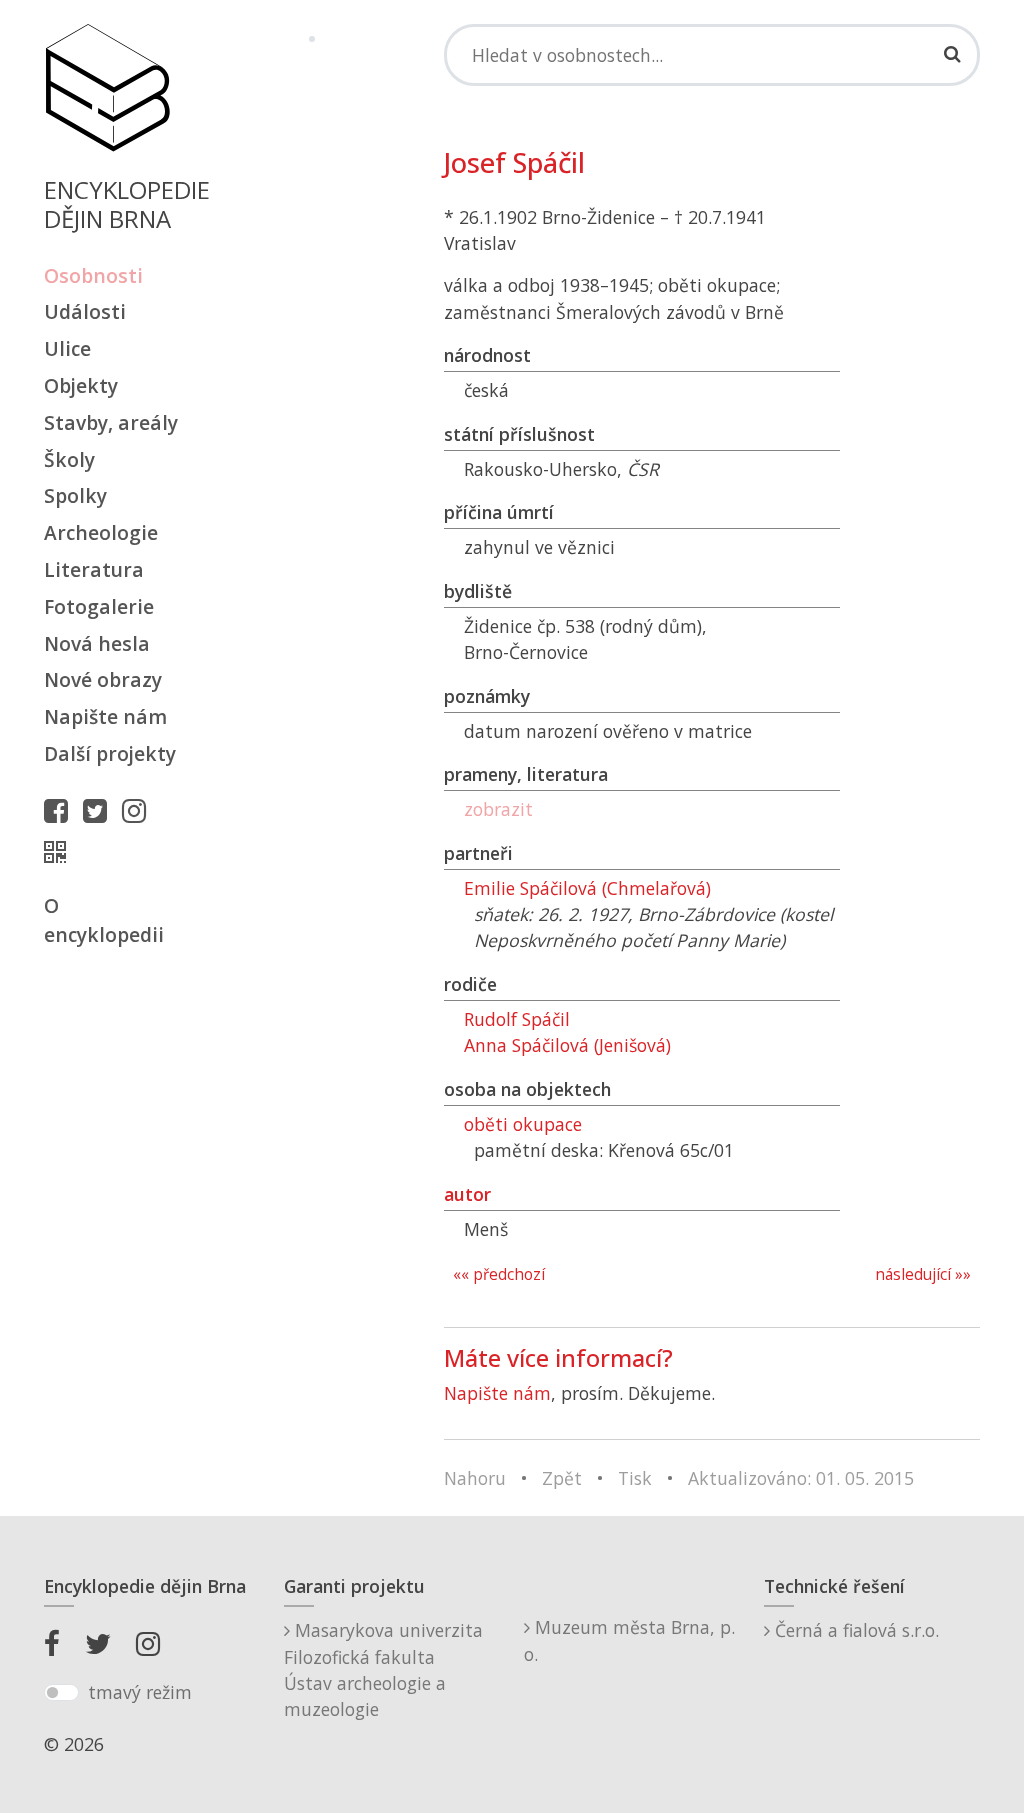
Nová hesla (97, 643)
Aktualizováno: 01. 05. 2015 (801, 1478)
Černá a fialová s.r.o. (854, 1630)
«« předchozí (499, 1274)
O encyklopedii (104, 920)
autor (467, 1194)
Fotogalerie (99, 606)
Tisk (635, 1478)
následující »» (923, 1274)
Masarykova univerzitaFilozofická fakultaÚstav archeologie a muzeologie (383, 1669)
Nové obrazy (103, 679)
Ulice (67, 348)
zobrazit (498, 809)
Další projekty (110, 753)
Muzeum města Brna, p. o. (629, 1640)
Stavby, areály (111, 422)
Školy (69, 459)
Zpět (562, 1478)
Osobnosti (93, 275)
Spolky (75, 495)
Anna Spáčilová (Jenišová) (567, 1045)
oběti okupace (523, 1124)
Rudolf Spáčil (517, 1019)
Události (85, 311)
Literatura (94, 569)
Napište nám (105, 716)
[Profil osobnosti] (60, 852)
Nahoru (475, 1478)
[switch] (61, 1693)
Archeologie (101, 532)
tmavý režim (140, 1692)
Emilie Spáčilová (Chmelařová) (587, 888)
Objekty (81, 385)
